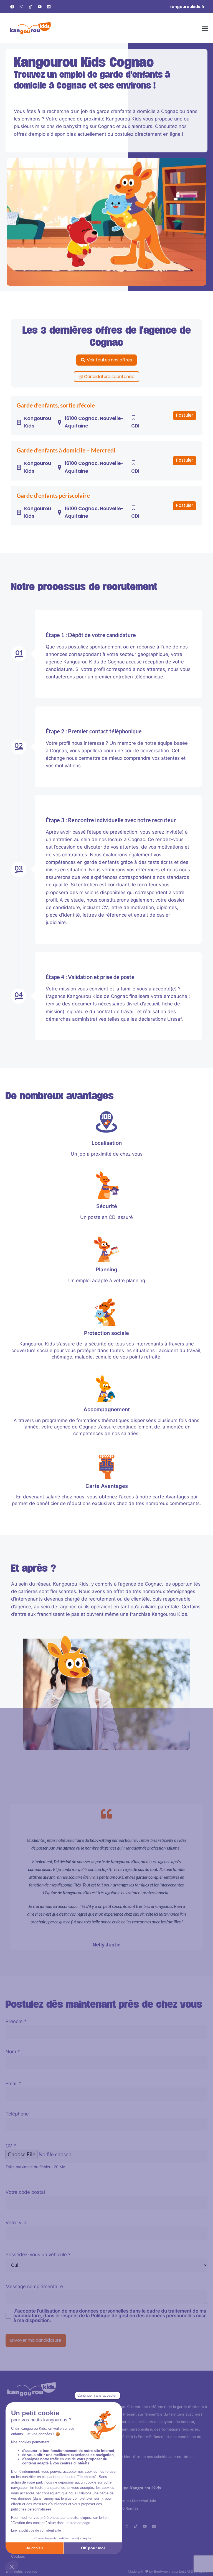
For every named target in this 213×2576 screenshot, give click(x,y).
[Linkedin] (49, 7)
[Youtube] (40, 7)
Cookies (18, 2556)
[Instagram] (21, 7)
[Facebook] (12, 7)
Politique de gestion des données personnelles (143, 2316)
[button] (205, 28)
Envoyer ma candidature (36, 2340)
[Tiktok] (31, 7)
